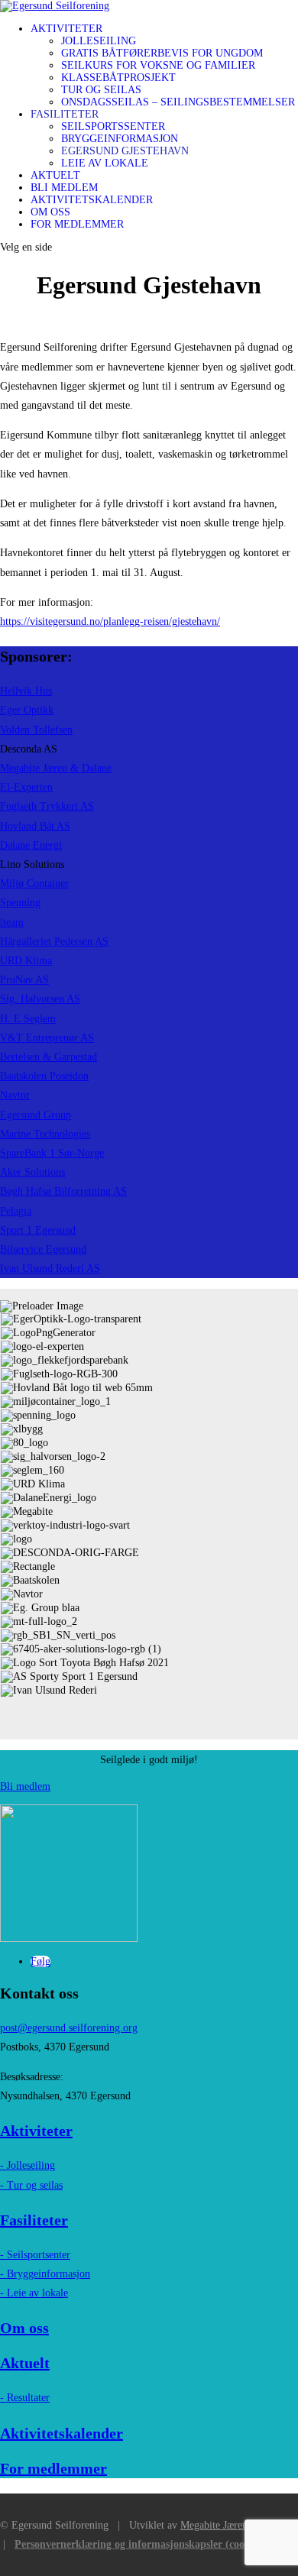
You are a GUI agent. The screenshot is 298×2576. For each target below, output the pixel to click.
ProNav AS (24, 980)
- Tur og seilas (31, 2185)
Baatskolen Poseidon (44, 1076)
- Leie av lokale (34, 2293)
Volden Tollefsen (36, 730)
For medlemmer (77, 224)
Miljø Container (34, 883)
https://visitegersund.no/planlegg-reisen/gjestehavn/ (110, 621)
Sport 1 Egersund (38, 1230)
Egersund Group (36, 1115)
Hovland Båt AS (35, 826)
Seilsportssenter (113, 126)
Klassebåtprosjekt (118, 78)
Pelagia (16, 1211)
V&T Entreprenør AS (47, 1038)
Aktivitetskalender (92, 200)
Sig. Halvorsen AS (40, 999)
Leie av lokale (105, 163)
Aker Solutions (32, 1172)
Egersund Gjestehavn (125, 151)
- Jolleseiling (28, 2165)
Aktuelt (55, 175)
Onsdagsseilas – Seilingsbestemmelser (178, 102)
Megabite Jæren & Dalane (56, 768)
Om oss (50, 212)
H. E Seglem (28, 1019)
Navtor (15, 1095)
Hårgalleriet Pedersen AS (54, 942)
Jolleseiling (99, 41)
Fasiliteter (65, 114)
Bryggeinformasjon (120, 139)
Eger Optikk (27, 710)
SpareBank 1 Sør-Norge (52, 1153)
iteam (12, 922)
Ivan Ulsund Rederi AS (50, 1269)
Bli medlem (64, 188)
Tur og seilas (101, 90)
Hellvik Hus (26, 691)
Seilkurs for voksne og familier (158, 65)
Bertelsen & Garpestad (49, 1057)
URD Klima (26, 961)
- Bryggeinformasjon (45, 2274)
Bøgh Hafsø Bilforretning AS (63, 1191)
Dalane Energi (31, 845)
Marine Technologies (45, 1134)
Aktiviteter (66, 29)
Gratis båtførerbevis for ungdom (162, 53)
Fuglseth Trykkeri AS (47, 806)
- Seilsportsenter (35, 2255)
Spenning (20, 903)
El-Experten (26, 787)
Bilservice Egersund (43, 1249)
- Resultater (25, 2398)
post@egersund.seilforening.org (69, 2028)
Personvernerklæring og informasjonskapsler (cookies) (140, 2544)
